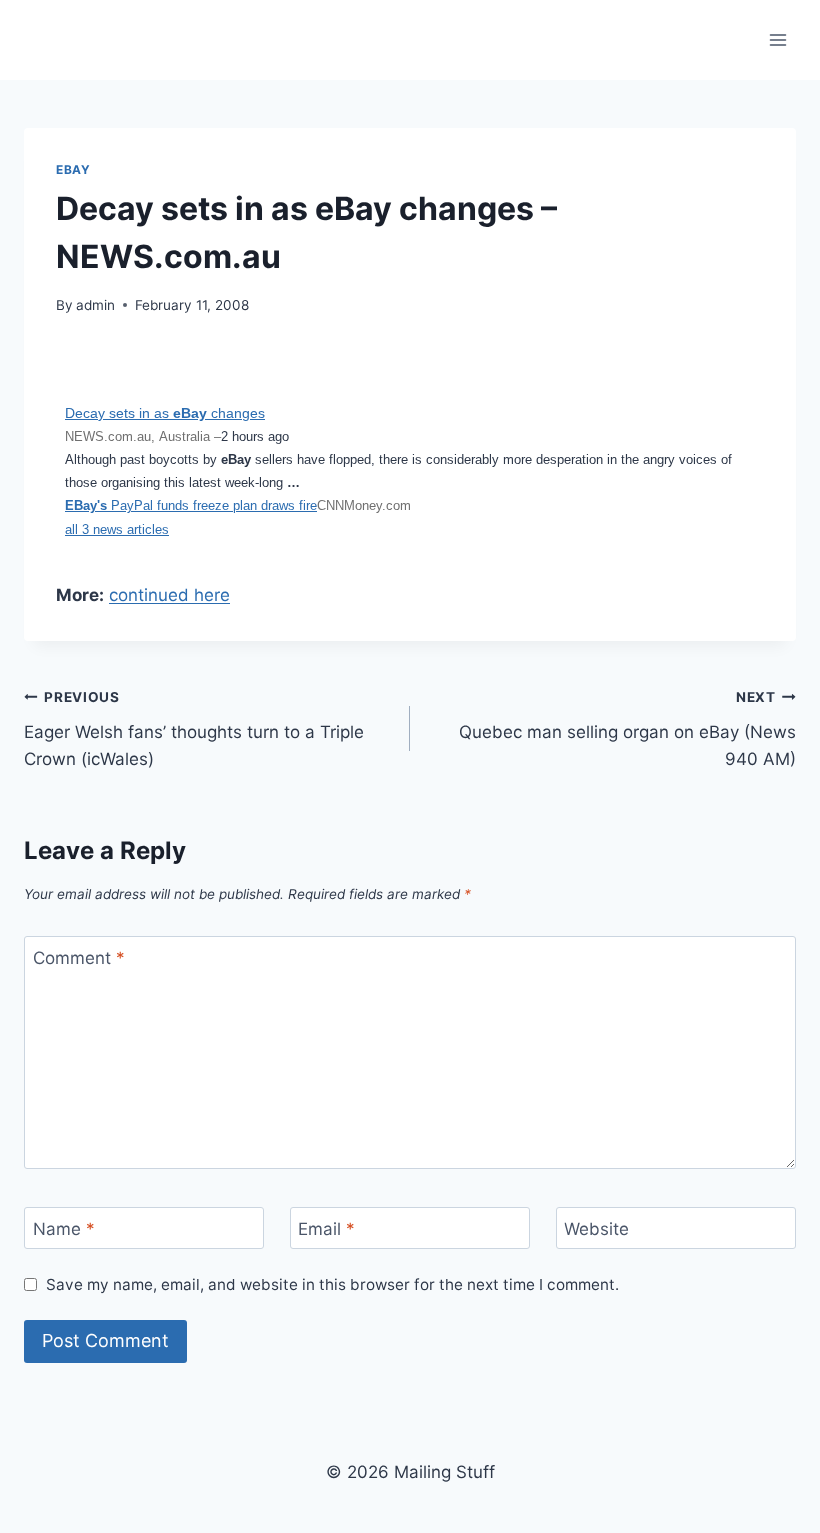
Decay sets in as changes (165, 413)
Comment (79, 958)
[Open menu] (777, 39)
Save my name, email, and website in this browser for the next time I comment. (332, 1284)
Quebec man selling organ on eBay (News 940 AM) (627, 729)
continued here (169, 595)
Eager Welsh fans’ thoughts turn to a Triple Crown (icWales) (194, 729)
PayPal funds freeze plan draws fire (191, 505)
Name (64, 1229)
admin (95, 305)
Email (326, 1229)
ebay (73, 169)
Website (596, 1229)
